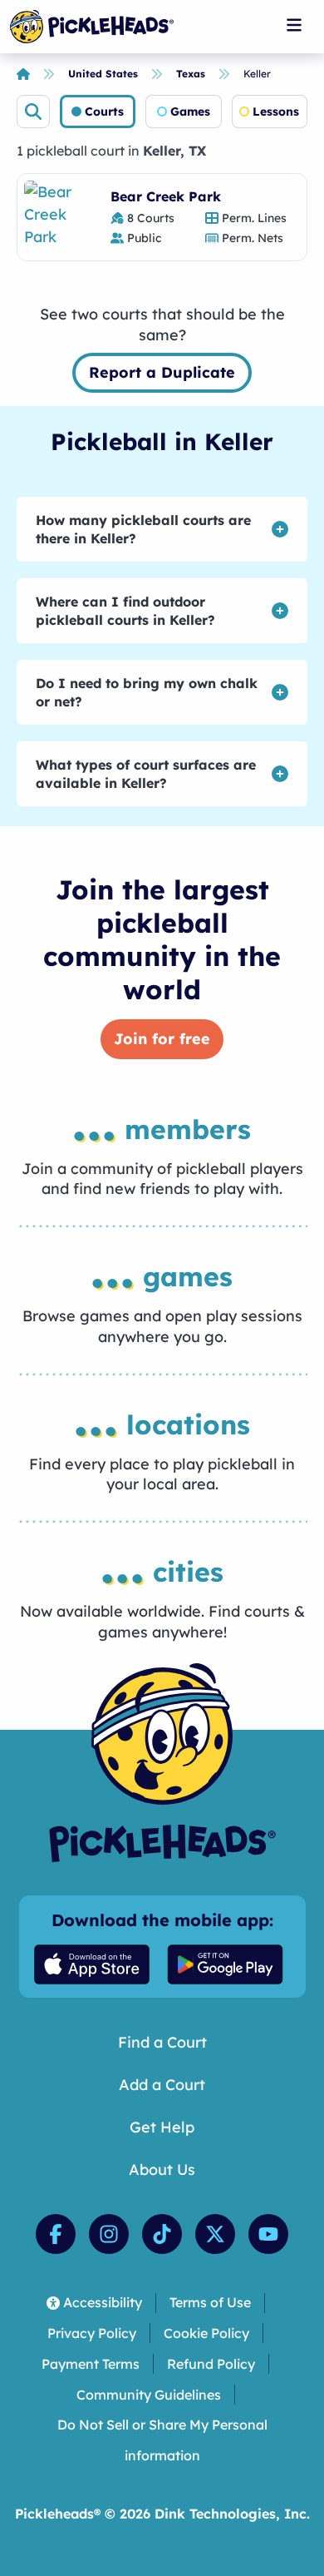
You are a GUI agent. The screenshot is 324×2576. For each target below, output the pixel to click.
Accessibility (103, 2302)
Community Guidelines (149, 2395)
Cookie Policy (206, 2333)
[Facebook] (56, 2234)
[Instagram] (109, 2234)
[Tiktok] (162, 2234)
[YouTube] (268, 2234)
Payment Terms (91, 2364)
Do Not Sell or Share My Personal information (162, 2440)
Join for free (162, 1039)
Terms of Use (210, 2302)
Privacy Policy (92, 2333)
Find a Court (162, 2042)
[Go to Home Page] (92, 27)
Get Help (162, 2127)
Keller (257, 74)
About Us (162, 2170)
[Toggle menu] (294, 25)
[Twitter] (215, 2234)
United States (103, 74)
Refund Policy (211, 2364)
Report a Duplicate (162, 372)
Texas (191, 74)
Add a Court (162, 2085)
